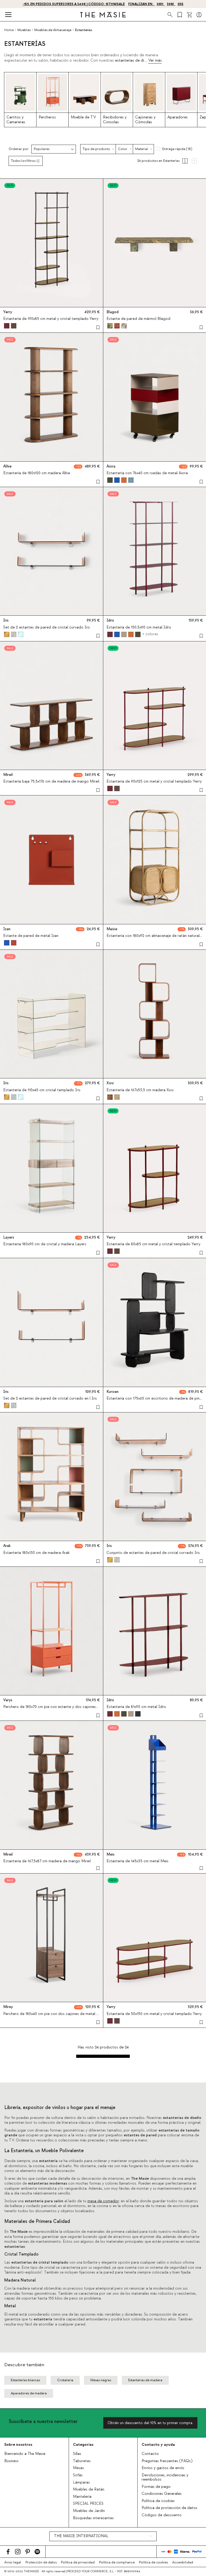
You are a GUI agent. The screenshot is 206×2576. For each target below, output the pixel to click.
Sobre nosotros (18, 2445)
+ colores (150, 634)
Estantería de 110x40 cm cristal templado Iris (42, 1090)
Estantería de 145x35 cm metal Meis (137, 1861)
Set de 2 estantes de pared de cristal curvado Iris (47, 627)
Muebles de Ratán (89, 2489)
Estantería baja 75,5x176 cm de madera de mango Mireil (51, 782)
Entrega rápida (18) (177, 149)
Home (9, 30)
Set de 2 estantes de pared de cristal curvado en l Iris (50, 1399)
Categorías (83, 2445)
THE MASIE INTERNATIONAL (81, 2536)
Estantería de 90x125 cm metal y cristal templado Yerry (154, 782)
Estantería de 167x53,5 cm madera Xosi (140, 1090)
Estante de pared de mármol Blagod (138, 319)
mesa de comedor (103, 2201)
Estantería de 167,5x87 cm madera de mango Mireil (47, 1861)
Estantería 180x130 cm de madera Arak (36, 1553)
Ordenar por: (19, 149)
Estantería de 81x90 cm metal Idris (136, 1707)
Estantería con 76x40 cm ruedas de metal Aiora (147, 473)
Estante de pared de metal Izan (31, 936)
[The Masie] (103, 15)
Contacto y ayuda (158, 2445)
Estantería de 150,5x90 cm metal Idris (139, 627)
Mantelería (82, 2497)
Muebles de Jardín (89, 2511)
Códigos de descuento (162, 2515)
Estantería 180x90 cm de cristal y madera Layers (45, 1244)
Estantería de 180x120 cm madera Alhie (37, 473)
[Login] (199, 15)
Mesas (78, 2468)
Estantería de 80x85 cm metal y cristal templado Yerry (153, 1244)
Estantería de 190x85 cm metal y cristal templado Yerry (51, 319)
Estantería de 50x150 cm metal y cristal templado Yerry (154, 2014)
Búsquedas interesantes (93, 2518)
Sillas (77, 2454)
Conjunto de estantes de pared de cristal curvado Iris (153, 1553)
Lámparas (81, 2482)
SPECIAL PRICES (88, 2504)
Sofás (78, 2475)
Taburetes (82, 2461)
